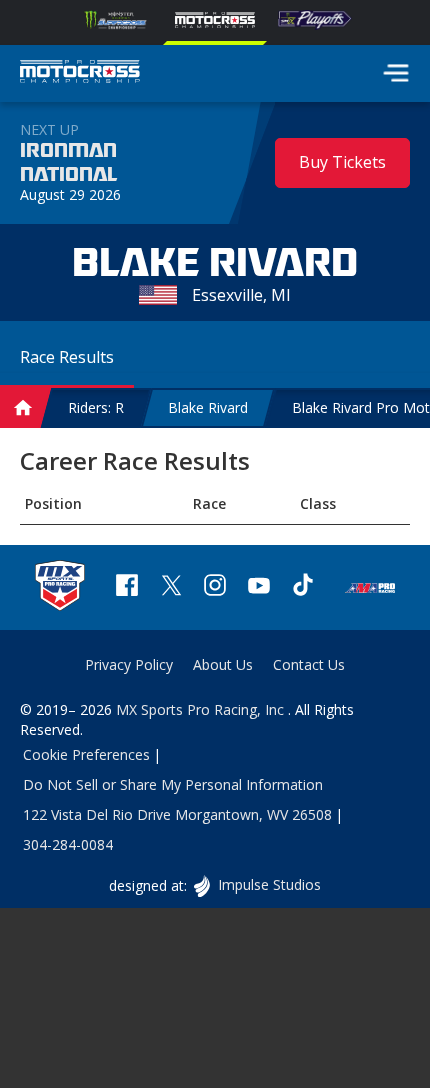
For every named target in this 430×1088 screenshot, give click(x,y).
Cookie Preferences (86, 754)
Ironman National (68, 163)
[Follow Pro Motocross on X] (171, 587)
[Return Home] (80, 74)
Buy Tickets (342, 162)
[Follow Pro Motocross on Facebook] (127, 587)
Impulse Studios (268, 884)
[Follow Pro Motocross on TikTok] (303, 587)
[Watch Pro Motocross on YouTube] (259, 587)
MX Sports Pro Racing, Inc (202, 709)
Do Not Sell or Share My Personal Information (173, 784)
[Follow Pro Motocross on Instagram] (215, 587)
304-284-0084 (68, 844)
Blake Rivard (208, 407)
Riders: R (96, 407)
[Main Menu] (396, 73)
